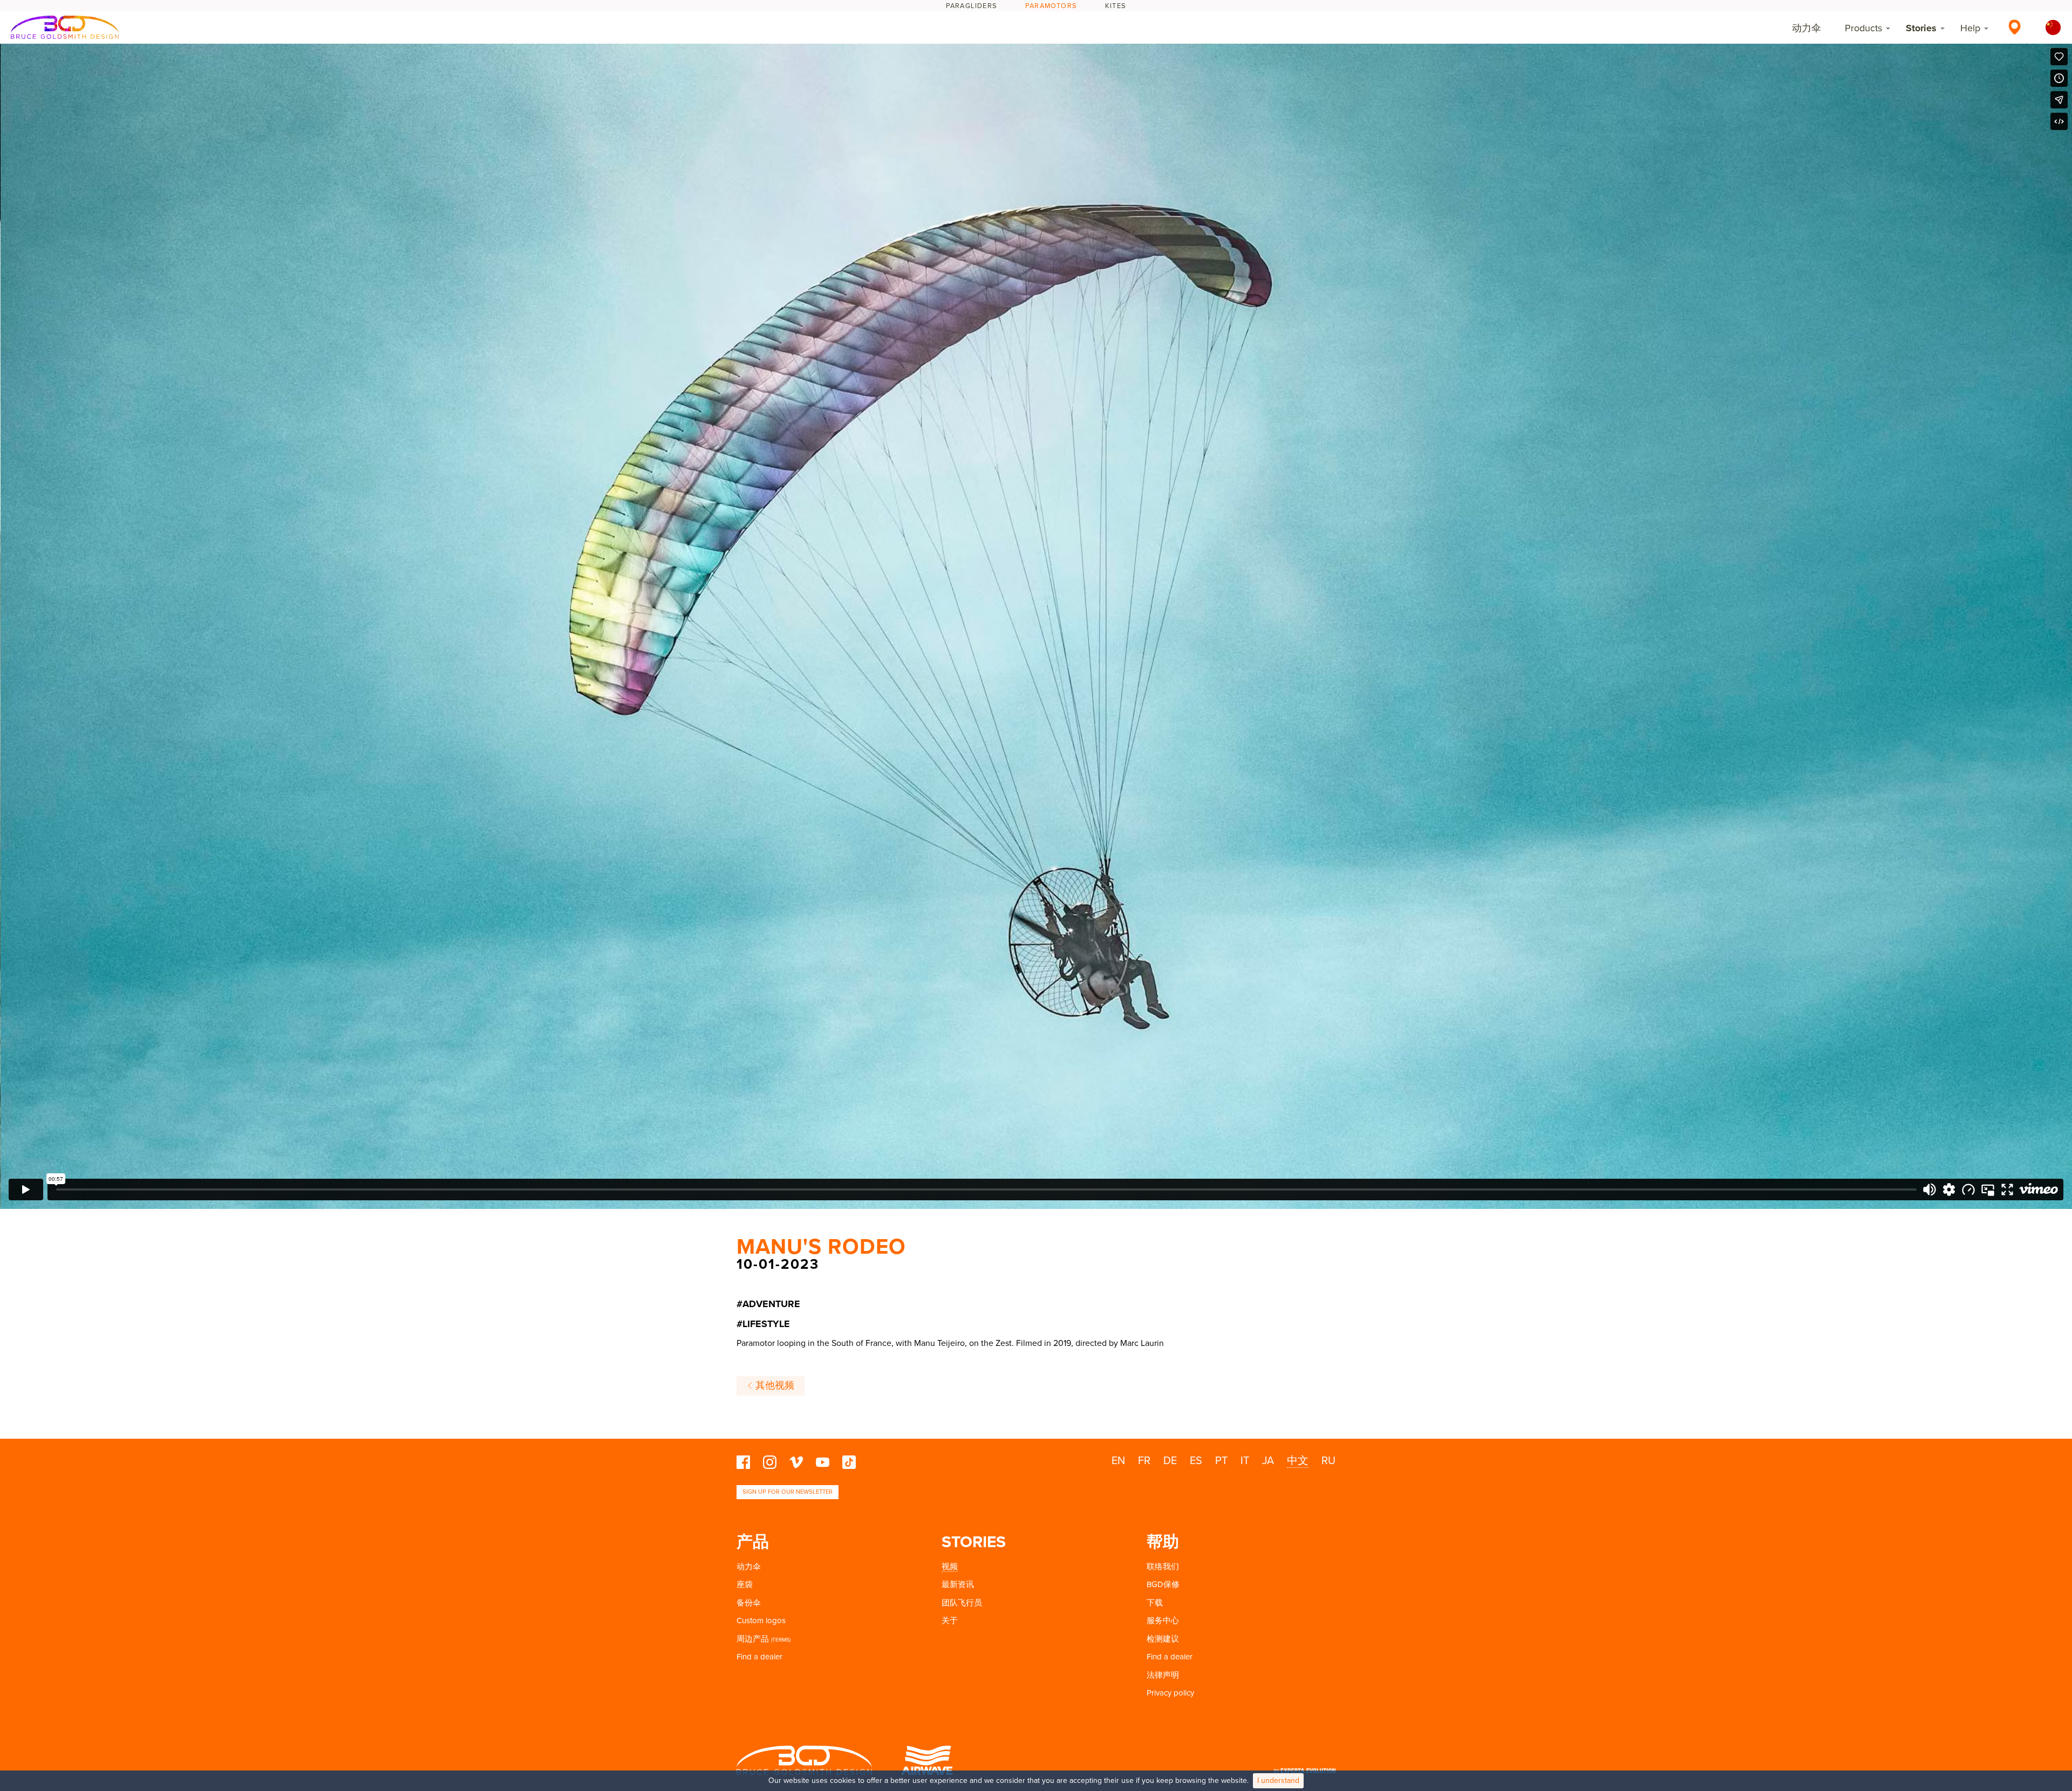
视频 (950, 1567)
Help (1970, 28)
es (1196, 1461)
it (1245, 1461)
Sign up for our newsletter (788, 1492)
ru (1328, 1461)
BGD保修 (1163, 1584)
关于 (950, 1621)
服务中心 (1163, 1621)
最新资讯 (958, 1584)
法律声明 (1163, 1675)
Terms (781, 1640)
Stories (1921, 28)
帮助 (1163, 1542)
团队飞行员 (962, 1603)
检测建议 (1163, 1639)
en (1118, 1461)
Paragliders (972, 6)
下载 (1155, 1603)
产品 (753, 1542)
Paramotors (1051, 6)
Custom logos (761, 1621)
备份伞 (749, 1603)
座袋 (745, 1584)
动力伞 (1807, 28)
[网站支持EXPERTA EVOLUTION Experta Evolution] (1305, 1768)
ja (1268, 1461)
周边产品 (753, 1639)
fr (1144, 1461)
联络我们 (1163, 1567)
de (1170, 1461)
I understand (1278, 1780)
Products (1863, 28)
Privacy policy (1170, 1693)
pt (1221, 1461)
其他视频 (773, 1386)
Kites (1116, 6)
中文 (1298, 1461)
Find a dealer (759, 1657)
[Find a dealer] (2015, 27)
